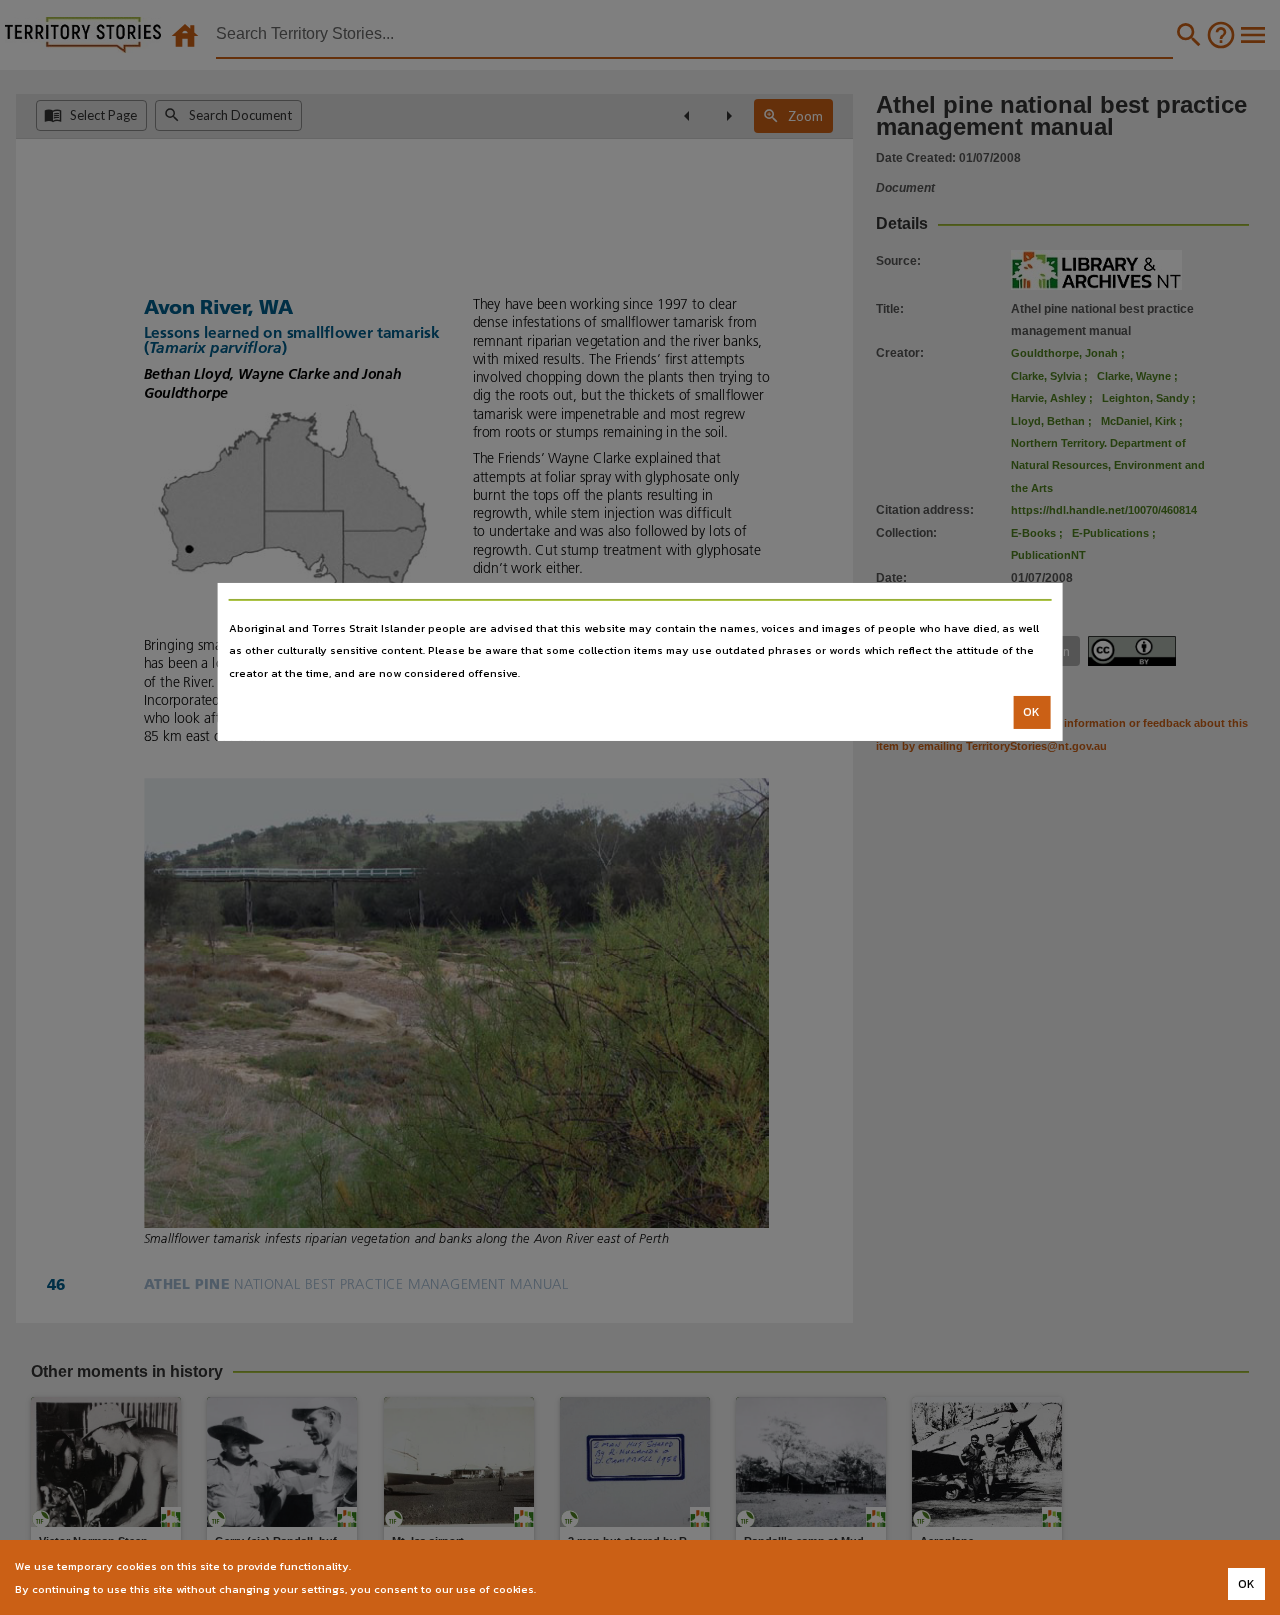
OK (1031, 712)
